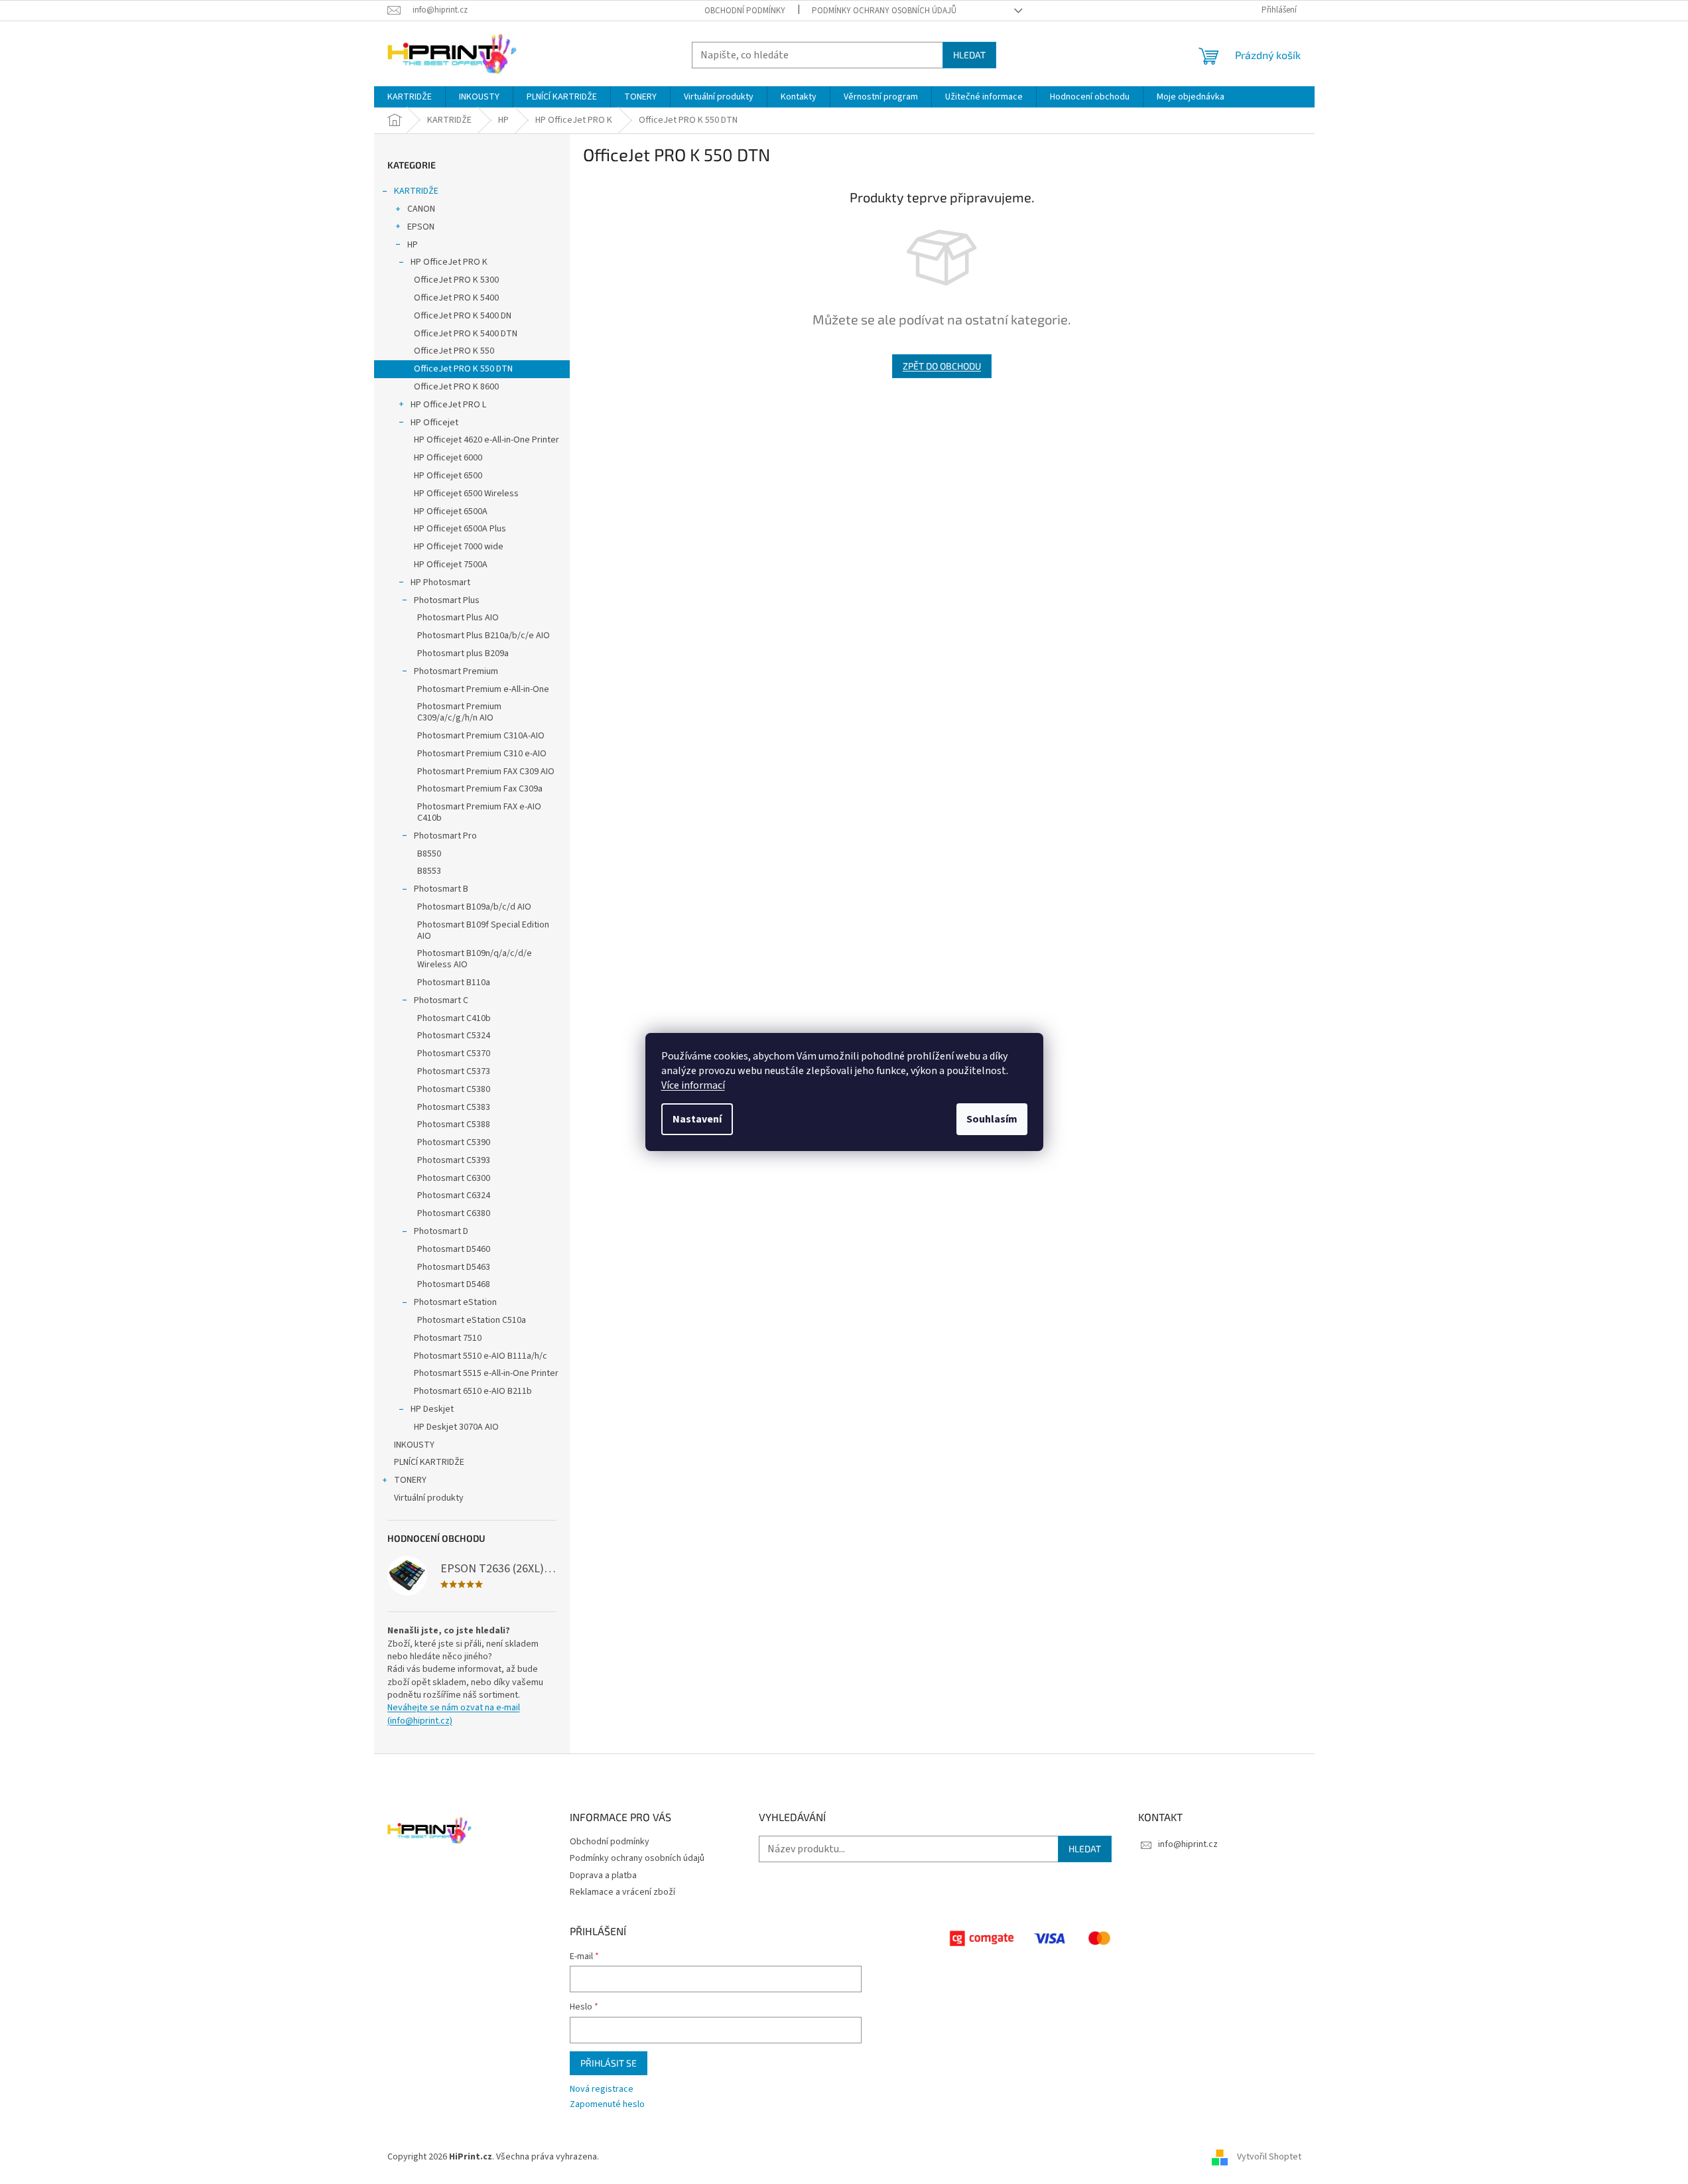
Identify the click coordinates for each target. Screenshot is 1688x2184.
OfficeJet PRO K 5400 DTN (466, 334)
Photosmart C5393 (454, 1160)
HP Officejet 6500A (451, 512)
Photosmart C (441, 1000)
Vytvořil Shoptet (1269, 2157)
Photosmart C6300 (454, 1178)
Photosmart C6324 (454, 1195)
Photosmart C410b (454, 1018)
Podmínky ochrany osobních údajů (884, 11)
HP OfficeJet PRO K (449, 262)
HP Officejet (434, 423)
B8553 (429, 871)
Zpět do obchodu (942, 366)
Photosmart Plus (447, 600)
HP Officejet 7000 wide (459, 547)
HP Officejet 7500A (451, 565)
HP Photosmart (440, 582)
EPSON (421, 227)
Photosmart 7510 (448, 1338)
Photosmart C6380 (454, 1213)
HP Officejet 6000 (448, 458)
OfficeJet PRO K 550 (454, 351)
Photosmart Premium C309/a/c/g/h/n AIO (459, 712)
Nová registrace (602, 2089)
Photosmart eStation (455, 1302)
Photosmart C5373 (454, 1071)
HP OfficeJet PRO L (448, 405)
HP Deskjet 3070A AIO (456, 1427)
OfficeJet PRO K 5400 (456, 298)
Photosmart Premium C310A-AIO (481, 736)
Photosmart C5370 (454, 1054)
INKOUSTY (414, 1445)
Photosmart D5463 (454, 1267)
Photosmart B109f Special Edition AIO (483, 930)
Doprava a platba (603, 1876)
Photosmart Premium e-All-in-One (483, 689)
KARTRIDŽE (416, 191)
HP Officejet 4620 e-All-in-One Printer (487, 440)
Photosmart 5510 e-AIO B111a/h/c (481, 1356)
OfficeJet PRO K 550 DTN (463, 369)
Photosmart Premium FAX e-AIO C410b (479, 812)
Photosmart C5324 (454, 1036)
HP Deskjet (432, 1409)
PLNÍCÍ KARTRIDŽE (429, 1462)
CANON (421, 209)
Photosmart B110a (454, 983)
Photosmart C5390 (454, 1142)
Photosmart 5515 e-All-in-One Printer (486, 1373)
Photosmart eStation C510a (472, 1320)
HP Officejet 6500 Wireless (466, 494)
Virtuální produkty (429, 1498)
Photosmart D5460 (454, 1249)
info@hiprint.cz (1188, 1844)
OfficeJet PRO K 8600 (456, 387)
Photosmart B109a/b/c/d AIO (474, 907)
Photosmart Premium (456, 671)
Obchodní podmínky (745, 11)
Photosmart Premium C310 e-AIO (482, 754)
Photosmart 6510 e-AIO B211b (473, 1391)
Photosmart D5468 (454, 1284)
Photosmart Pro (445, 836)
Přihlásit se (609, 2063)
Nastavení (697, 1119)
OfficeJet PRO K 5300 (456, 280)
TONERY (410, 1480)
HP (413, 245)
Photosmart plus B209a (463, 653)
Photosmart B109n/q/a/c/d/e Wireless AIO (475, 959)
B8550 (429, 854)
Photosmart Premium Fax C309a (480, 789)
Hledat (969, 55)
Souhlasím (992, 1119)
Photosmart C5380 (454, 1089)
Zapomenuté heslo (607, 2105)
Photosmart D (441, 1231)
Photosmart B (441, 889)
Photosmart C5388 (454, 1125)
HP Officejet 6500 (448, 476)
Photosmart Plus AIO (458, 618)
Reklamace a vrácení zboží (622, 1892)
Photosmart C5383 (454, 1107)
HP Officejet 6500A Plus (460, 529)
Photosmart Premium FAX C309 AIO (486, 772)
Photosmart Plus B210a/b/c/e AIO (484, 636)
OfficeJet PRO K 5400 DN (463, 316)
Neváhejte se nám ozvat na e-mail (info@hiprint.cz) (454, 1714)
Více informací (693, 1085)
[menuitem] (410, 97)
